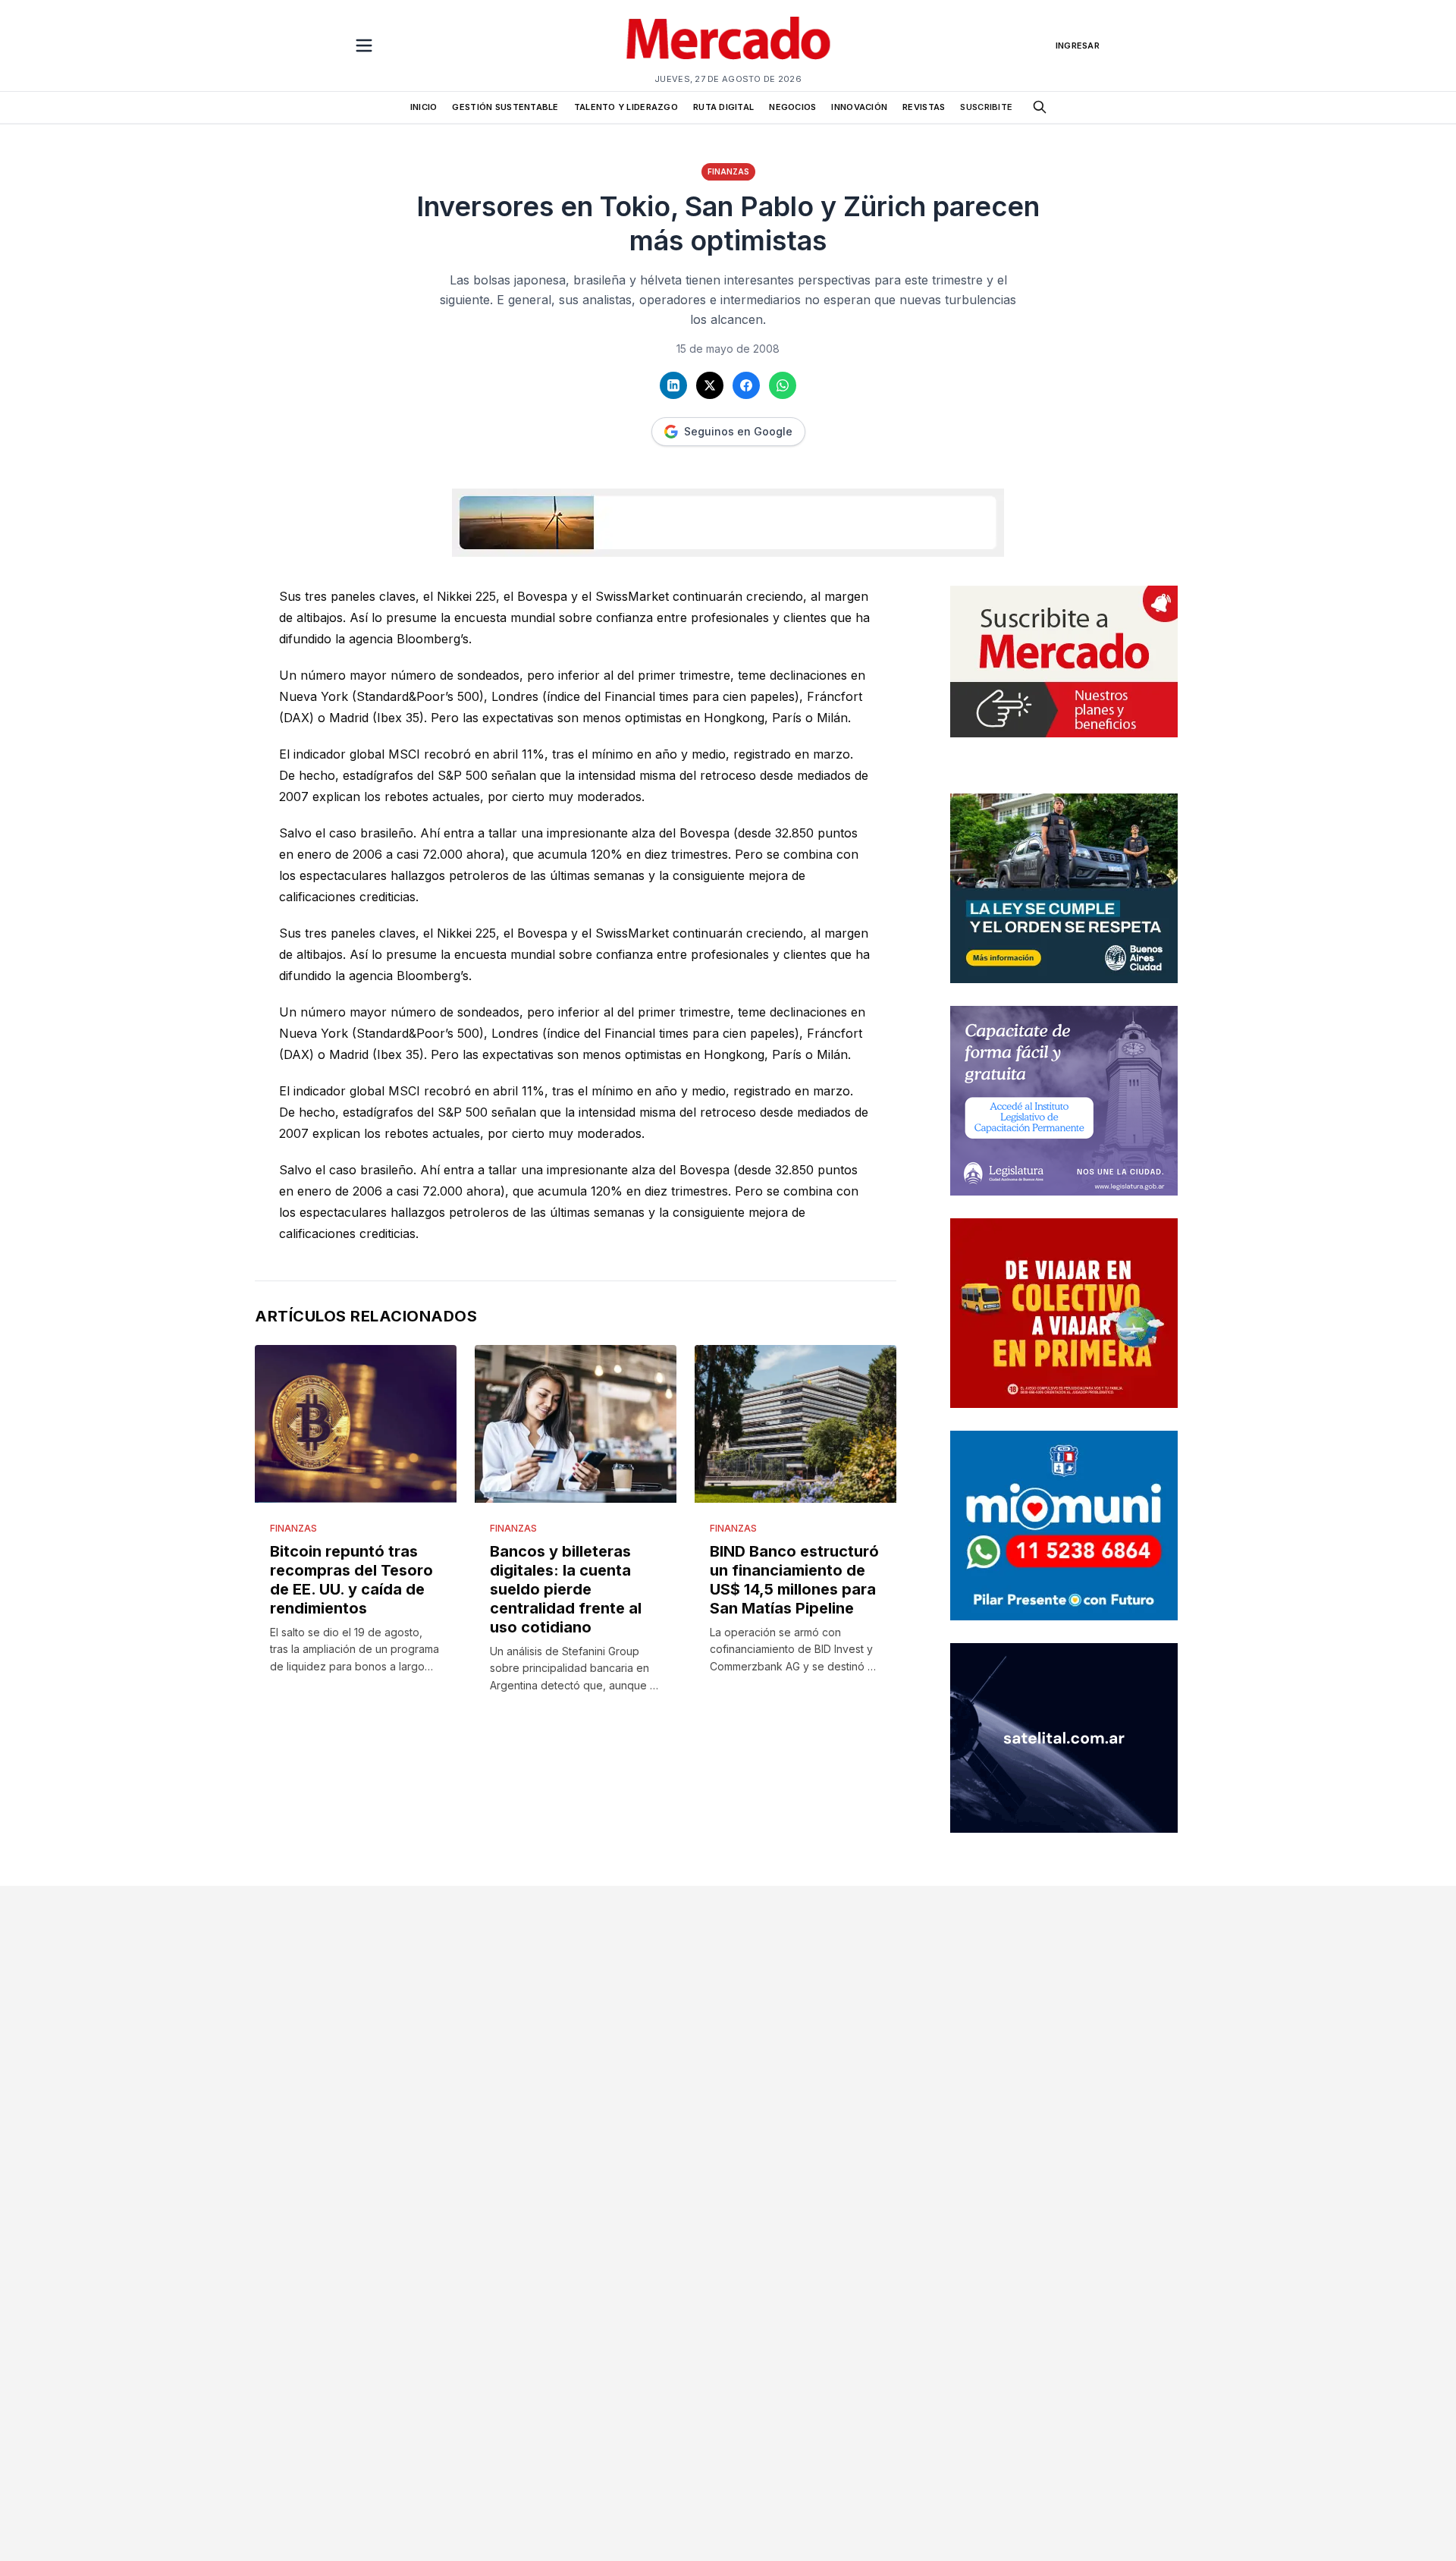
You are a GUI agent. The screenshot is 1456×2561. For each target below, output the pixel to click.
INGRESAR (1078, 46)
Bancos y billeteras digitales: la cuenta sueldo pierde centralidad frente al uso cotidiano (566, 1589)
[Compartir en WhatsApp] (783, 385)
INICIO (424, 107)
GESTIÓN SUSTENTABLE (505, 107)
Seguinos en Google (738, 431)
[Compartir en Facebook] (746, 385)
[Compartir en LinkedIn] (673, 385)
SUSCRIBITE (986, 107)
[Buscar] (1040, 107)
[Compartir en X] (710, 385)
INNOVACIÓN (859, 107)
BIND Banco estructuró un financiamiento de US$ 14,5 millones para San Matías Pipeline (794, 1580)
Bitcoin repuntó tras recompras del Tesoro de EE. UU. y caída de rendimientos (351, 1580)
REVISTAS (924, 107)
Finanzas (728, 171)
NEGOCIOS (792, 107)
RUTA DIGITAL (723, 107)
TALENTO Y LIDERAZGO (626, 107)
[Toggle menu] (364, 46)
